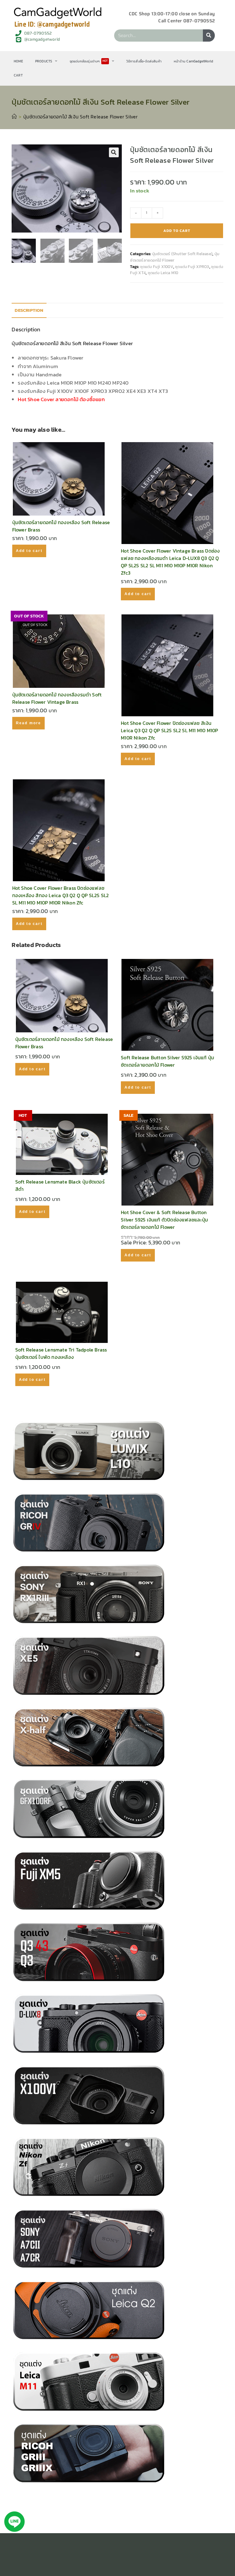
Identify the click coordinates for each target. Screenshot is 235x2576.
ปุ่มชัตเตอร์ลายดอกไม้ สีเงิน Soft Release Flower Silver (81, 117)
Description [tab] (29, 310)
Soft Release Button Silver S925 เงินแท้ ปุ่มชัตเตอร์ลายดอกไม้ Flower (168, 1061)
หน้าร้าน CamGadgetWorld (193, 61)
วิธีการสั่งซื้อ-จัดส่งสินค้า (144, 61)
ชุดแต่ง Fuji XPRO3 (192, 267)
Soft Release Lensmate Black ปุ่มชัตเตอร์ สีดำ (60, 1185)
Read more (29, 723)
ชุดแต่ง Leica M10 (163, 273)
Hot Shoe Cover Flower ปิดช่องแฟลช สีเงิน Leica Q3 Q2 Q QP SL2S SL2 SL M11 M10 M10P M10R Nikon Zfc (169, 730)
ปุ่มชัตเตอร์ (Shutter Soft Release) (182, 254)
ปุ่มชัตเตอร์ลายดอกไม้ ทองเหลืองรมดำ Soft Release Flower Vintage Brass (57, 698)
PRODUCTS (44, 61)
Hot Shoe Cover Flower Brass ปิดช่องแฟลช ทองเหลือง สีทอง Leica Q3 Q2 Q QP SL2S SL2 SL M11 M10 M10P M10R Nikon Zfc (61, 895)
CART (18, 75)
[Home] (14, 117)
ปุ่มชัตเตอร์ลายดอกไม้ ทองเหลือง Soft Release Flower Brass (61, 526)
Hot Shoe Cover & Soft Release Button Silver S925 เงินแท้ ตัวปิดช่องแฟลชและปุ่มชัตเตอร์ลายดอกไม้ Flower (164, 1220)
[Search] (209, 35)
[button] (114, 152)
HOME (18, 61)
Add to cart (177, 231)
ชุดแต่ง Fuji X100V (157, 267)
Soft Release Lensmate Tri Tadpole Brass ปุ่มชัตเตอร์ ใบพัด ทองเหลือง (61, 1353)
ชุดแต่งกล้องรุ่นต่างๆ (89, 61)
